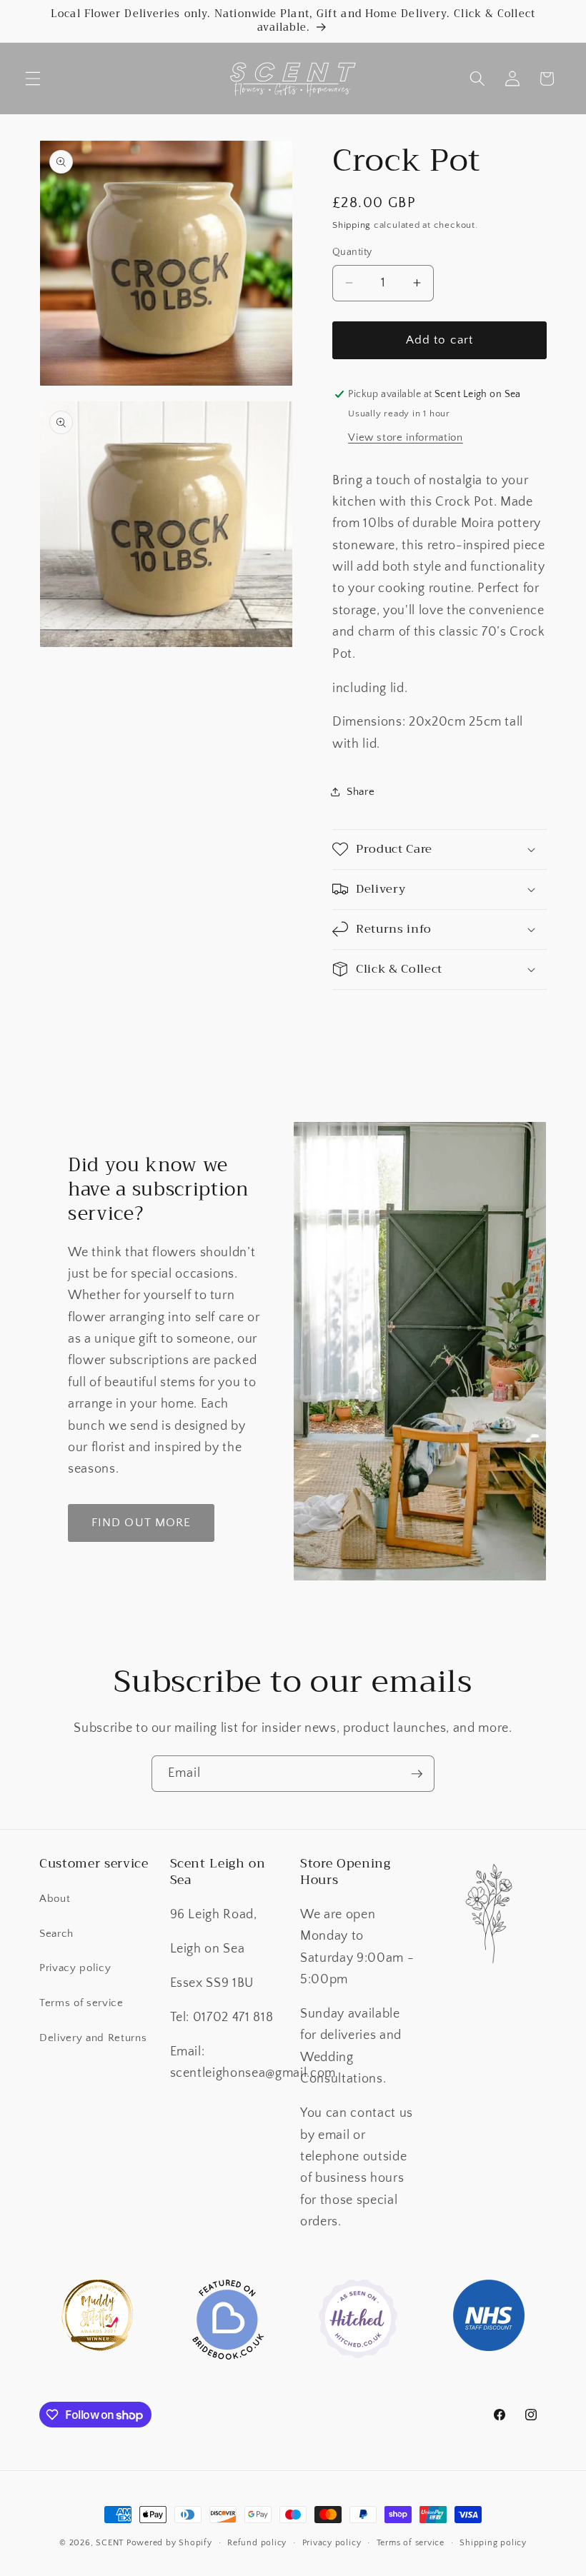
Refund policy (257, 2543)
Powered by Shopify (169, 2543)
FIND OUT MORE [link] (141, 1523)
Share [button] (361, 792)
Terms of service (81, 2003)
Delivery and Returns (93, 2038)
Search (56, 1934)
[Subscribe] (417, 1774)
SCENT (110, 2543)
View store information (406, 437)
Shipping (352, 225)
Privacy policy (75, 1968)
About (55, 1899)
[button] (33, 79)
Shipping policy (493, 2543)
